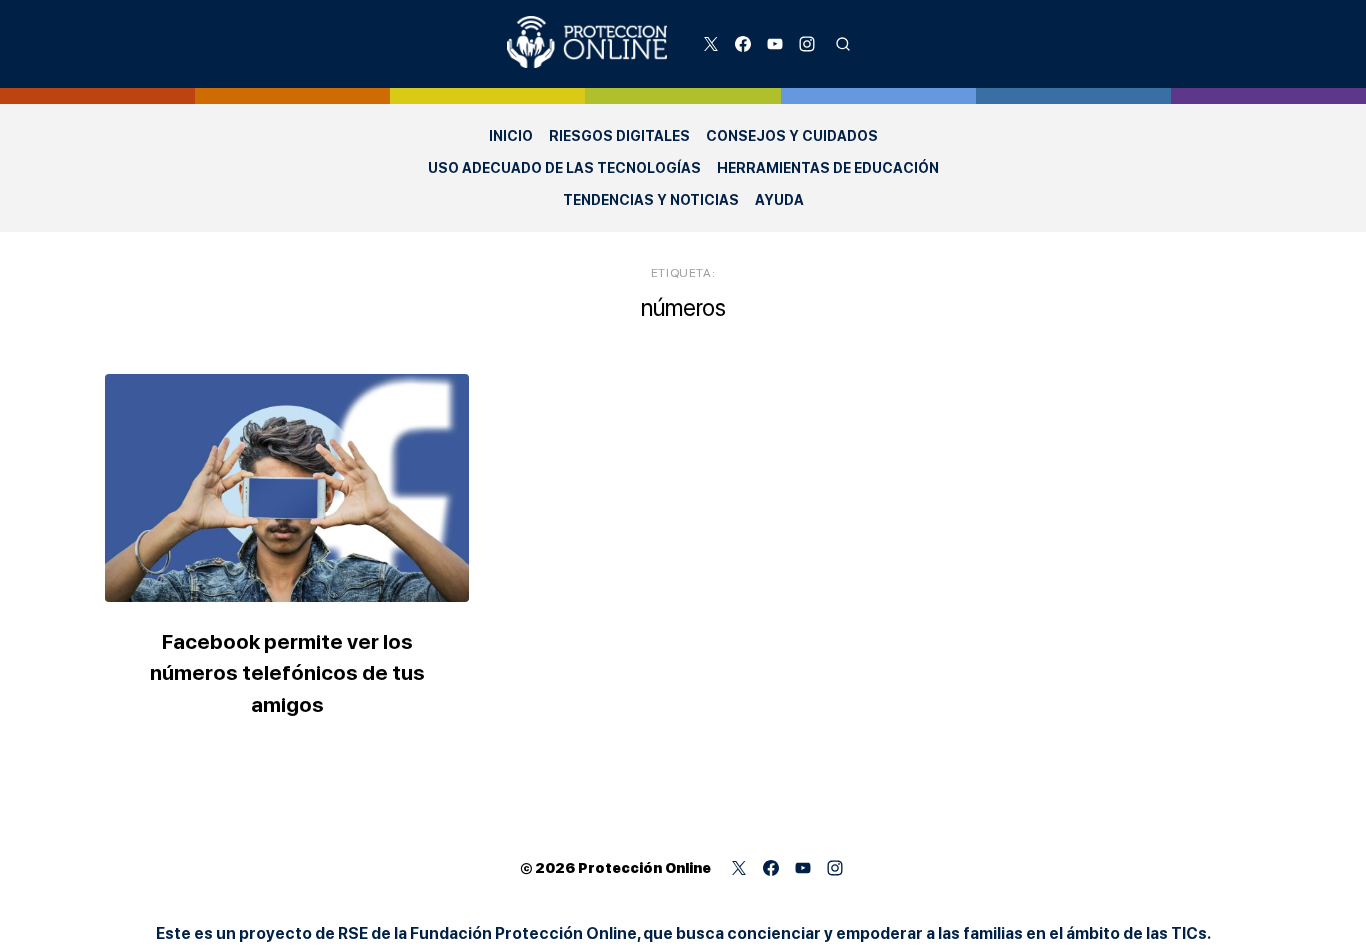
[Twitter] (711, 44)
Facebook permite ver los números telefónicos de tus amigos (287, 673)
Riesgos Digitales (619, 136)
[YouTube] (775, 44)
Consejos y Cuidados (792, 136)
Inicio (511, 136)
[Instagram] (807, 44)
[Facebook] (743, 44)
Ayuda (779, 200)
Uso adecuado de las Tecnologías (564, 168)
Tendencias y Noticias (651, 200)
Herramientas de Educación (828, 168)
